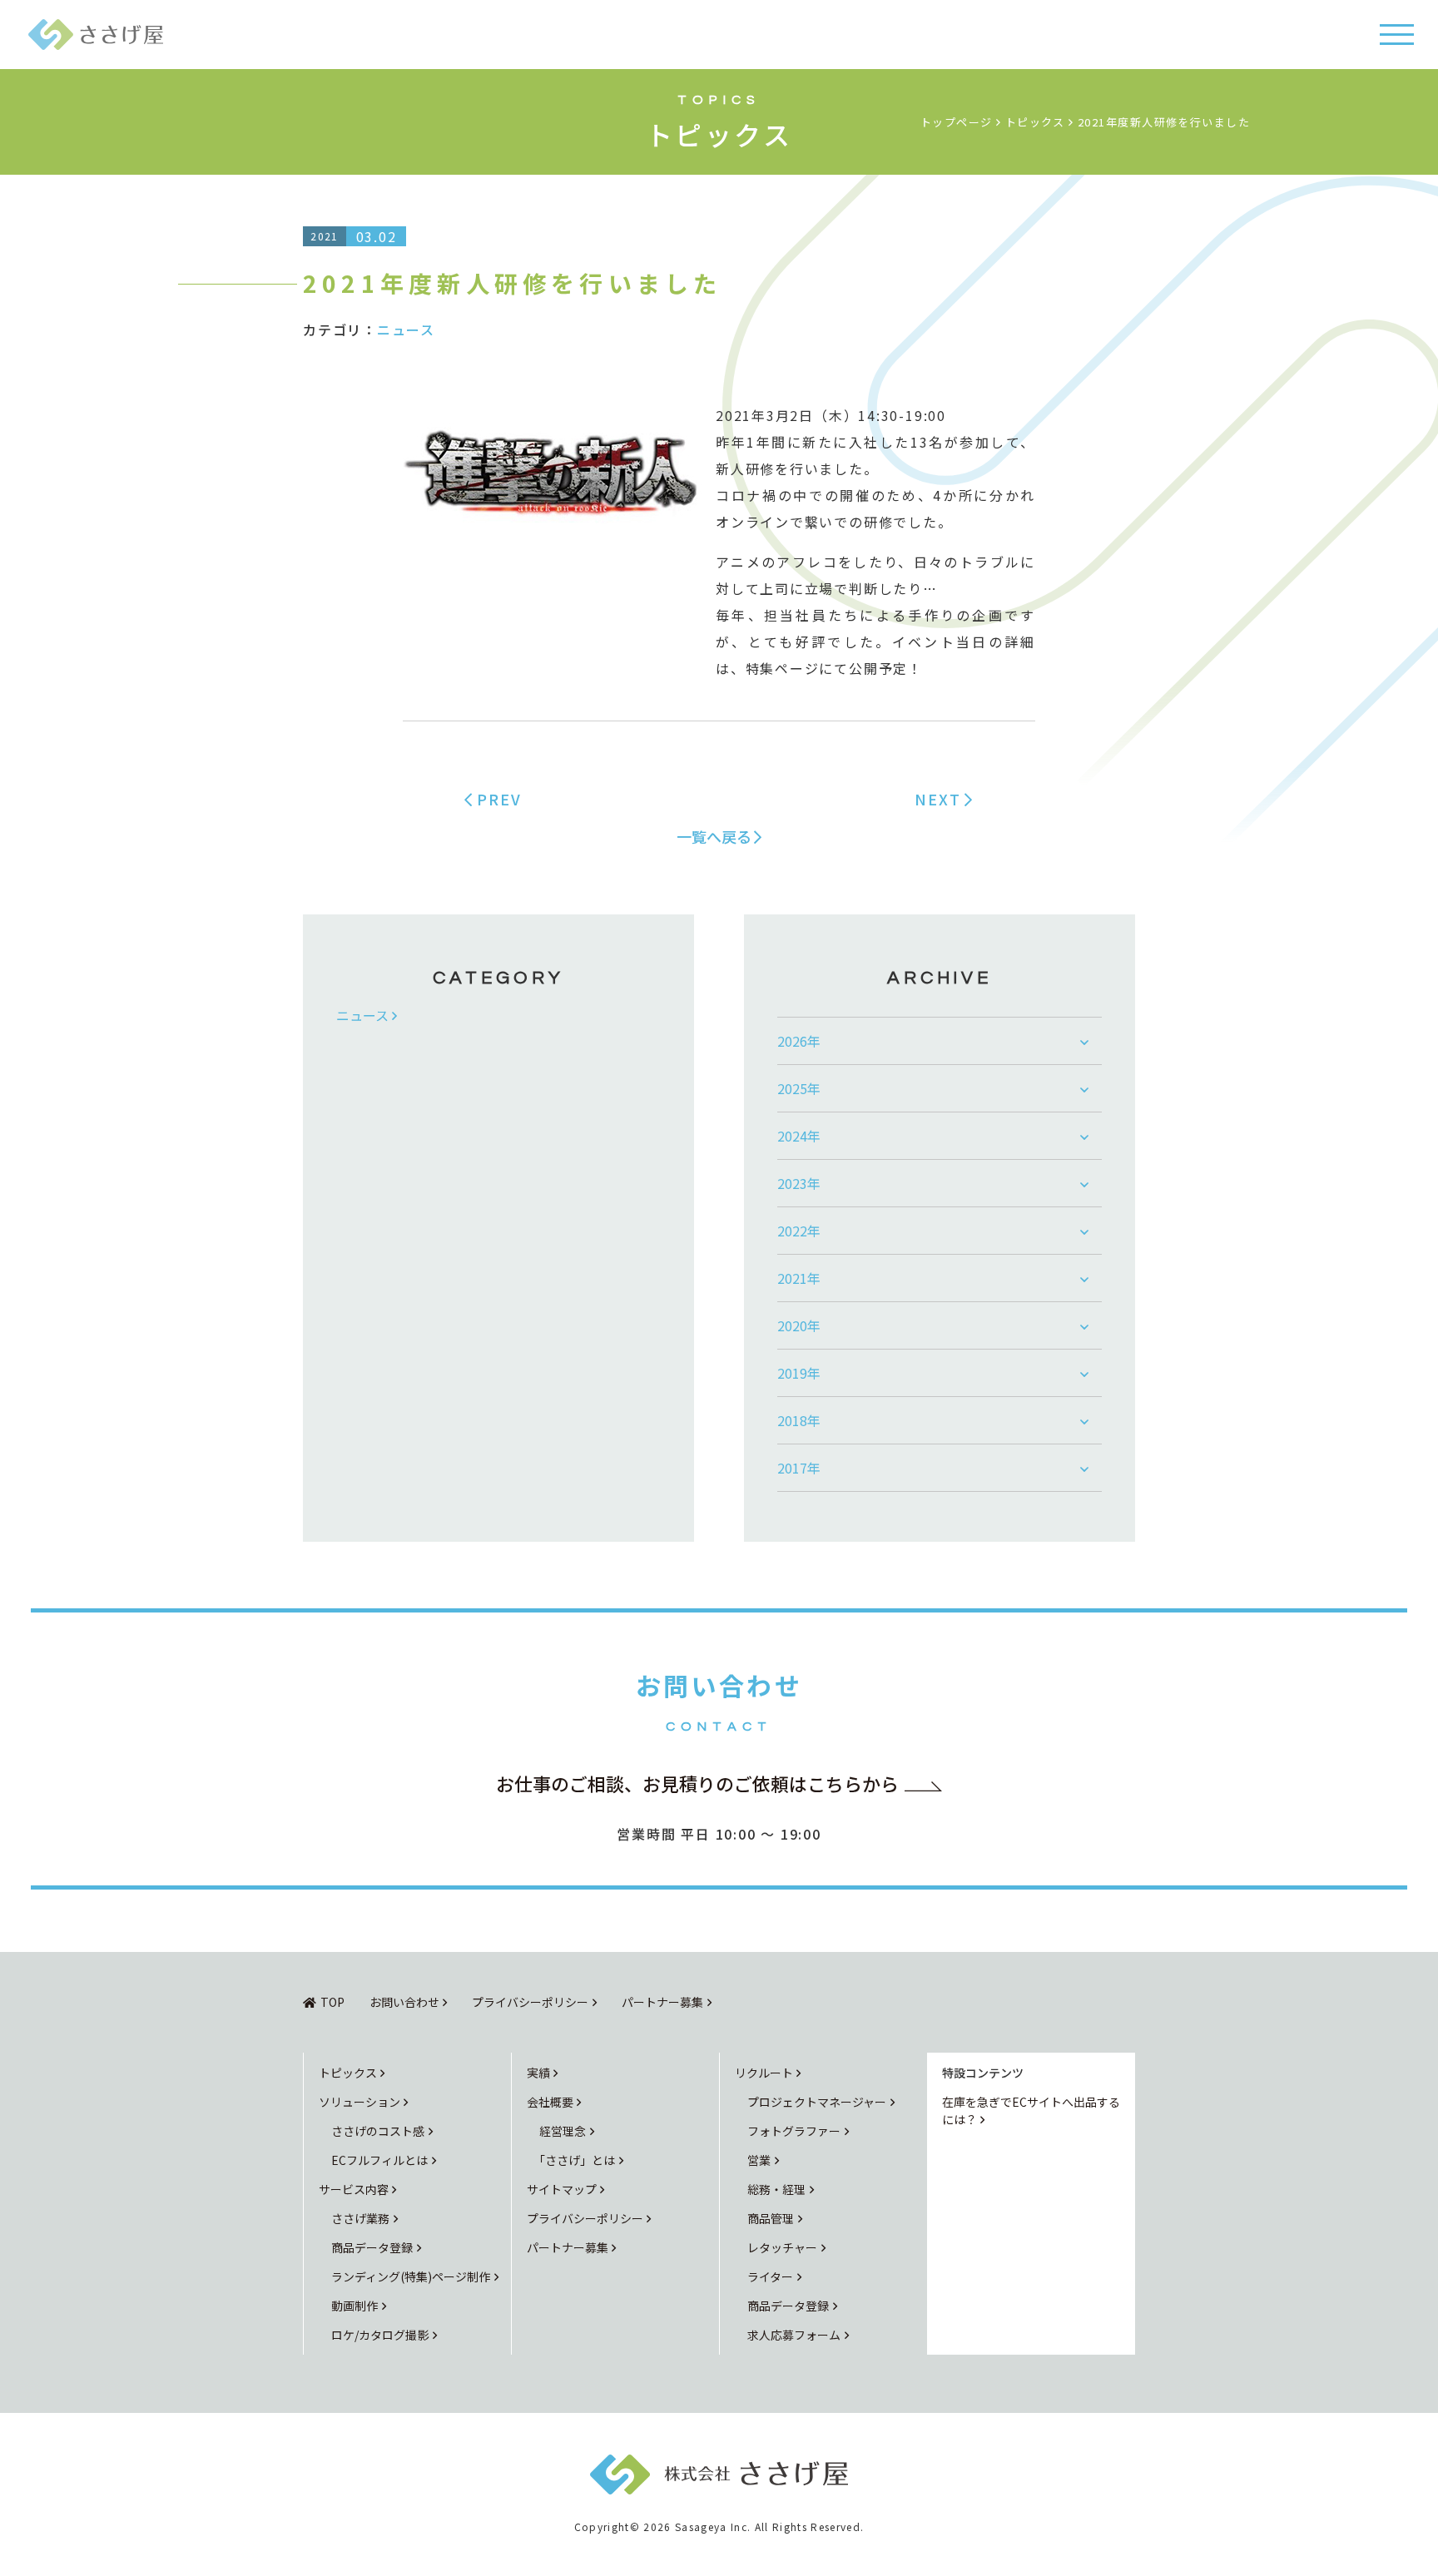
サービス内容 (354, 2189)
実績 (538, 2073)
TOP (332, 2002)
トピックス (348, 2073)
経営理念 (563, 2131)
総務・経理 (776, 2189)
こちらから (697, 1783)
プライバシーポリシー (530, 2002)
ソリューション (359, 2102)
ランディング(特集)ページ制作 (411, 2276)
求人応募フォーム (794, 2335)
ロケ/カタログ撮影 (380, 2335)
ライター (770, 2276)
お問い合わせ (404, 2002)
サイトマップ (562, 2189)
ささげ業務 (360, 2218)
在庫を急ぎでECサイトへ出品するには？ (1031, 2110)
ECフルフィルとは (379, 2160)
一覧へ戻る (714, 836)
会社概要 (550, 2102)
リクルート (764, 2073)
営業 (759, 2160)
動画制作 (355, 2306)
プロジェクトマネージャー (817, 2102)
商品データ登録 (372, 2247)
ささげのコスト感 (378, 2131)
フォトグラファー (794, 2131)
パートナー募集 (662, 2002)
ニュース (406, 329)
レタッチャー (782, 2247)
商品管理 (771, 2218)
